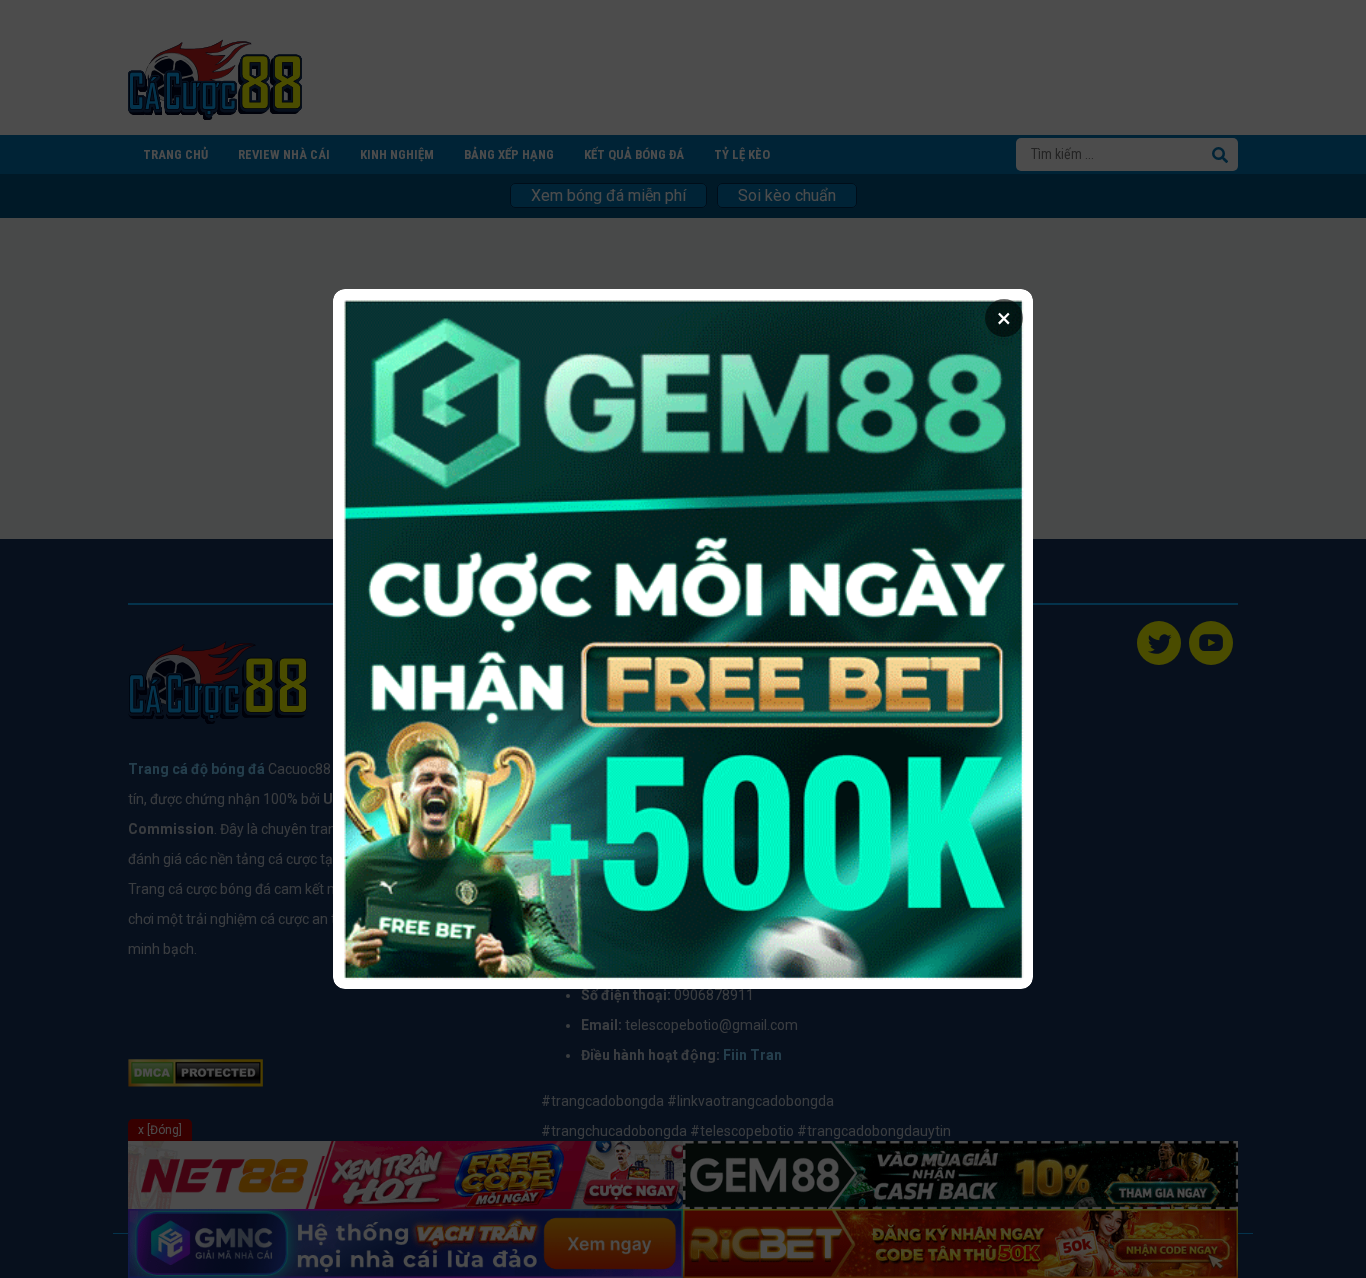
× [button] (1004, 318)
